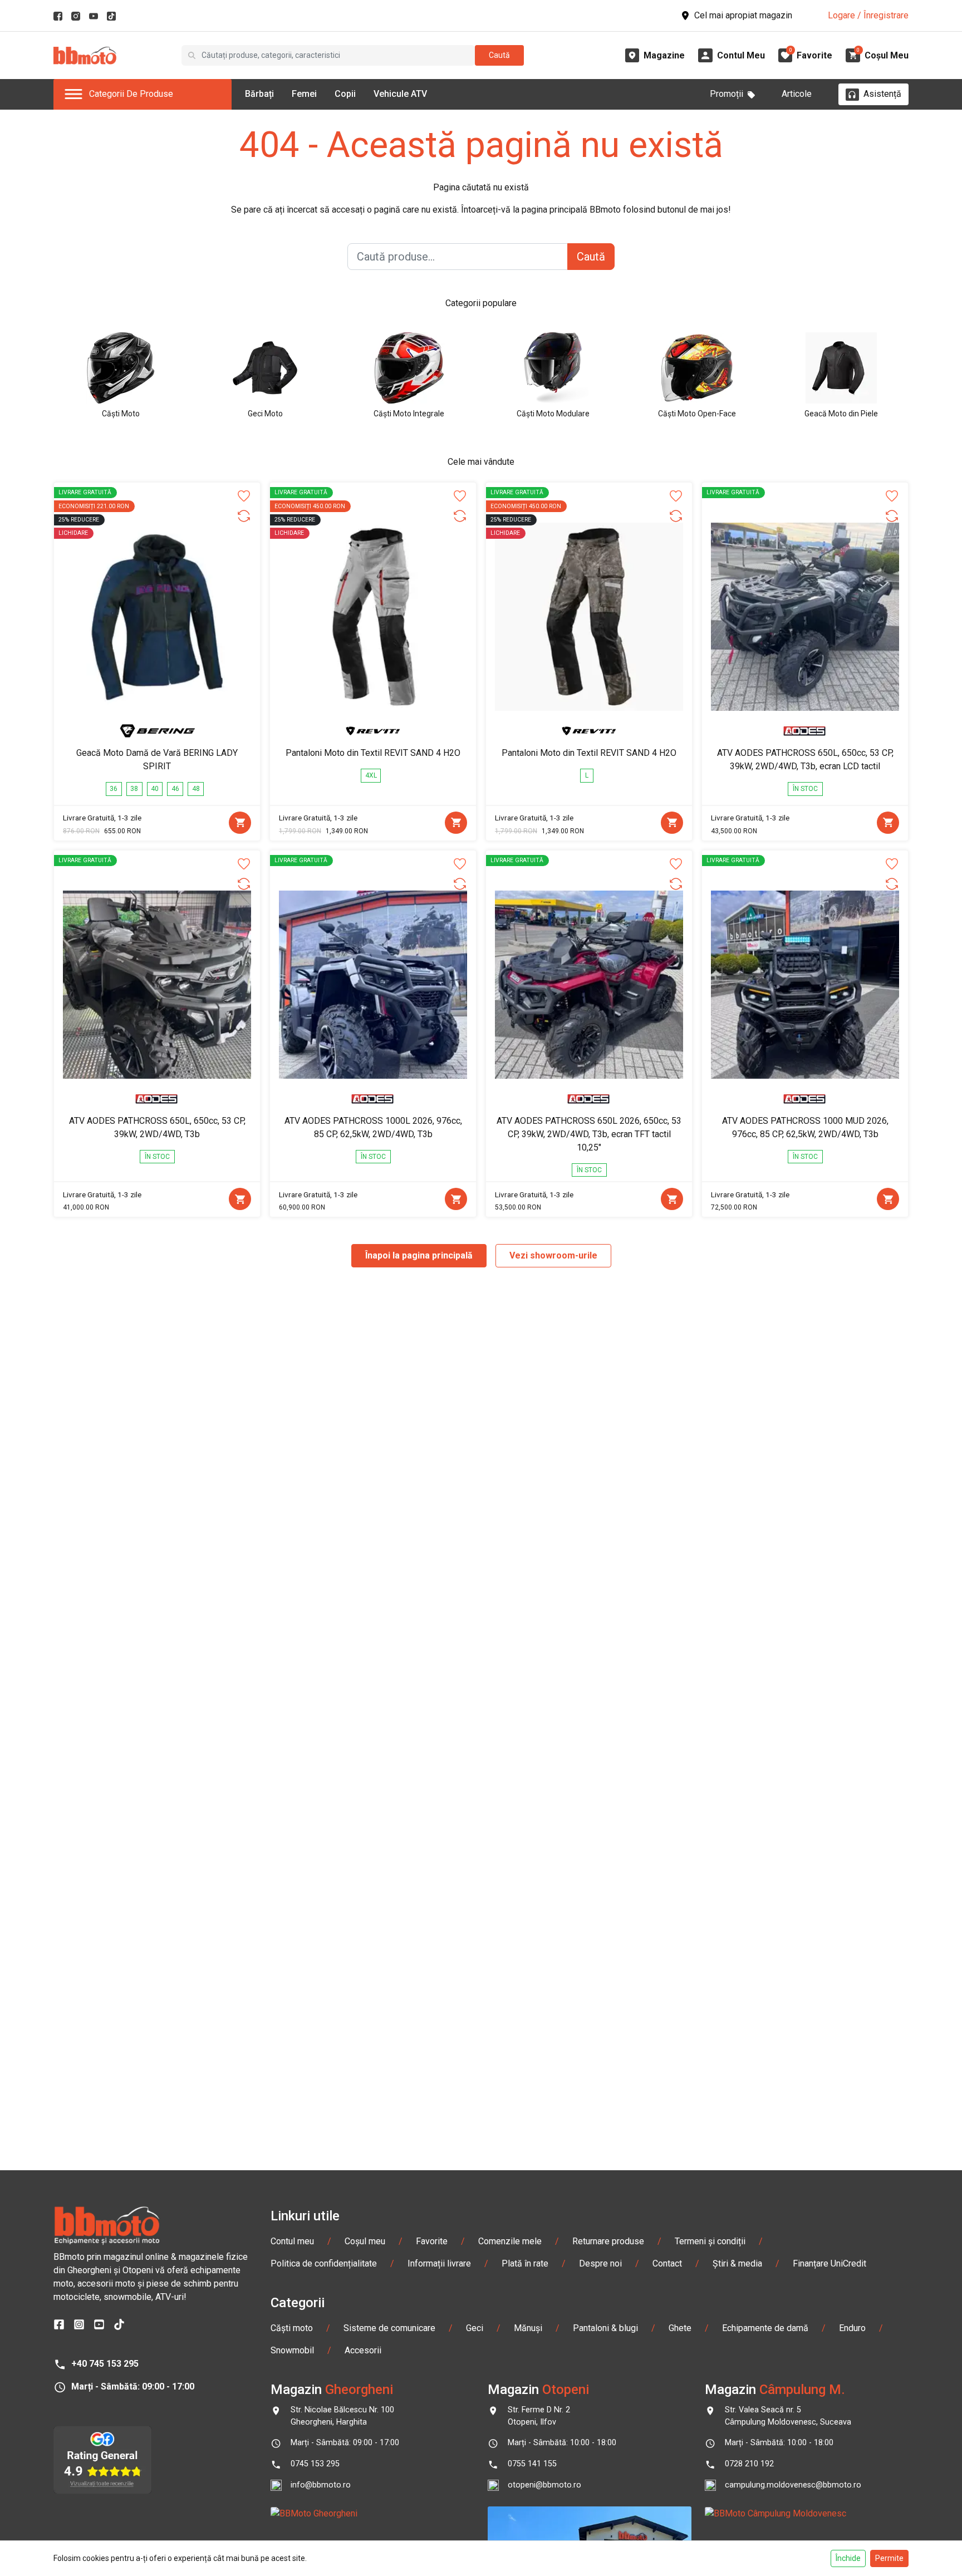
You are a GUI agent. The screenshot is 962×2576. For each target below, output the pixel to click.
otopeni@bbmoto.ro (544, 2485)
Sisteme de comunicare (389, 2328)
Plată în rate (525, 2263)
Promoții (727, 94)
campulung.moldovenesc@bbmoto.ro (793, 2485)
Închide (848, 2558)
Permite (889, 2558)
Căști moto (292, 2328)
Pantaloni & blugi (605, 2328)
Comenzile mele (510, 2241)
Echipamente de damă (765, 2328)
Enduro (852, 2328)
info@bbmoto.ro (321, 2485)
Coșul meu (365, 2241)
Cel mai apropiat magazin (743, 15)
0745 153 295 (315, 2464)
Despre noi (600, 2263)
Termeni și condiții (710, 2241)
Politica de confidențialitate (324, 2263)
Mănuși (528, 2328)
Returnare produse (608, 2241)
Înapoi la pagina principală (419, 1255)
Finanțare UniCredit (830, 2263)
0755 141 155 (532, 2464)
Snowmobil (292, 2350)
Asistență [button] (882, 94)
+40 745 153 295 (105, 2364)
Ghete (680, 2328)
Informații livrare (439, 2263)
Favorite (432, 2241)
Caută (499, 55)
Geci (475, 2328)
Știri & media (737, 2263)
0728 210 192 (749, 2464)
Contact (667, 2263)
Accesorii (363, 2350)
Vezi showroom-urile (553, 1255)
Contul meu (292, 2241)
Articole (797, 94)
